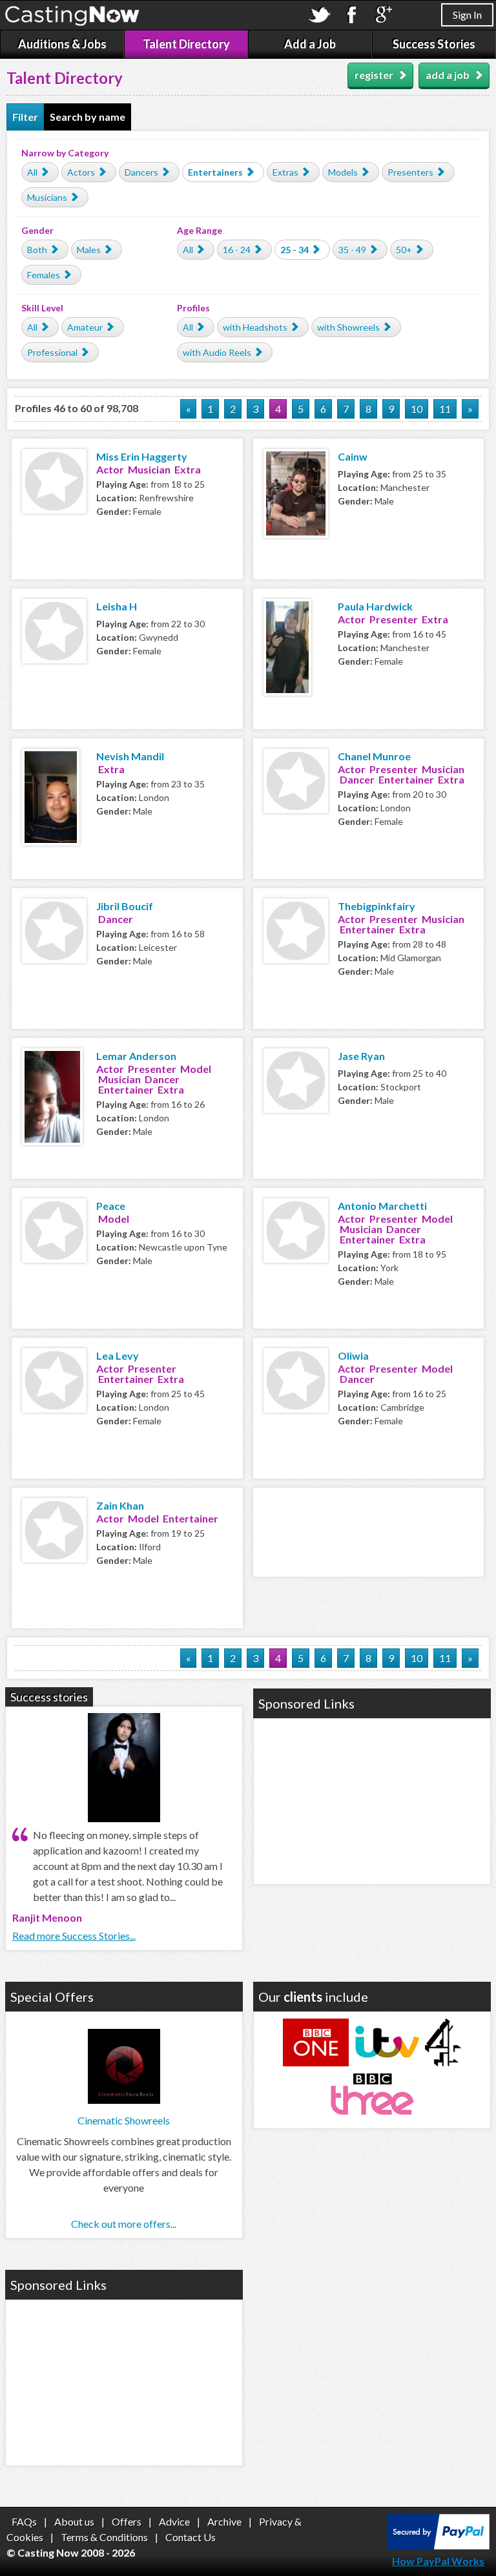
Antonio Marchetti (382, 1206)
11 (445, 409)
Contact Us (191, 2537)
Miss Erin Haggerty (142, 456)
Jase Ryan (361, 1056)
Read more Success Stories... (74, 1936)
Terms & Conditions (104, 2537)
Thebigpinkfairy (377, 906)
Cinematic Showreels (124, 2120)
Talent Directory (186, 44)
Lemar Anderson (136, 1056)
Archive (224, 2521)
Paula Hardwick (375, 606)
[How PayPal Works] (438, 2545)
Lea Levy (118, 1356)
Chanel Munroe (374, 756)
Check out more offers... (124, 2224)
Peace (111, 1206)
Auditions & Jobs (62, 44)
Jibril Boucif (125, 906)
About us (74, 2521)
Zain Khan (120, 1505)
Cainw (353, 456)
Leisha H (117, 606)
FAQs (24, 2521)
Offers (127, 2521)
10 (417, 409)
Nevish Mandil (130, 756)
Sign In (467, 15)
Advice (174, 2521)
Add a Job (310, 44)
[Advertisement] (369, 1530)
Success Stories (434, 44)
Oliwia (353, 1356)
